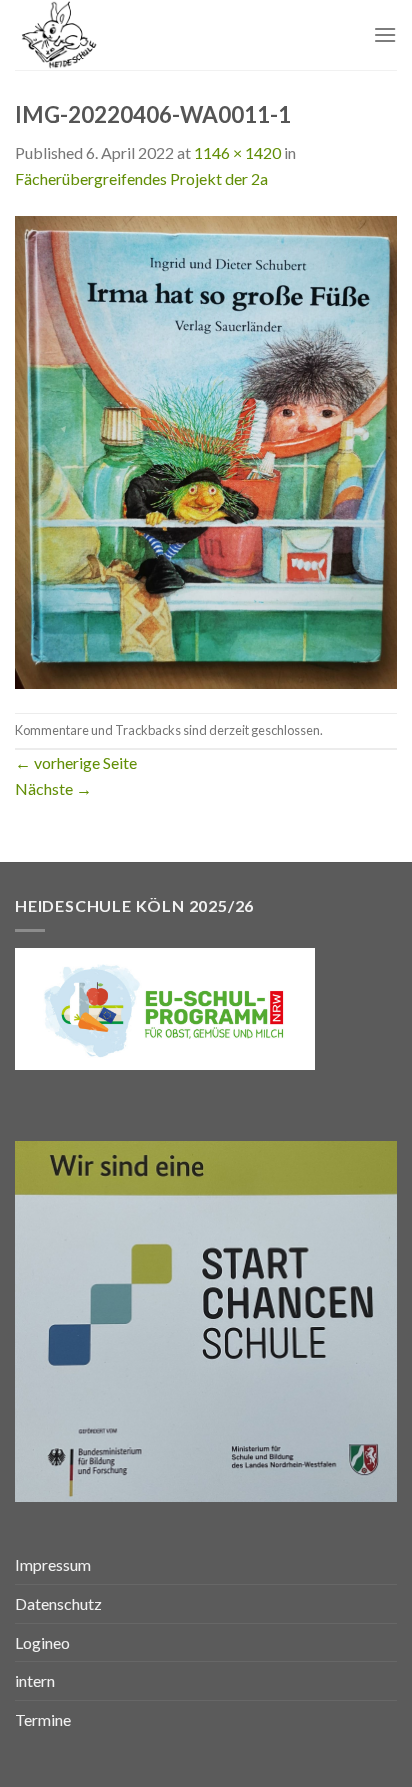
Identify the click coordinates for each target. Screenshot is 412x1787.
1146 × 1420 (237, 152)
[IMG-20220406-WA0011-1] (206, 449)
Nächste (53, 788)
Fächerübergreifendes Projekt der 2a (141, 178)
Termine (43, 1719)
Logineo (42, 1642)
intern (35, 1680)
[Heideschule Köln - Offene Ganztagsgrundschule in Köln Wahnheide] (117, 35)
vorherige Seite (76, 762)
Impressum (53, 1564)
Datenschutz (58, 1603)
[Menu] (385, 34)
